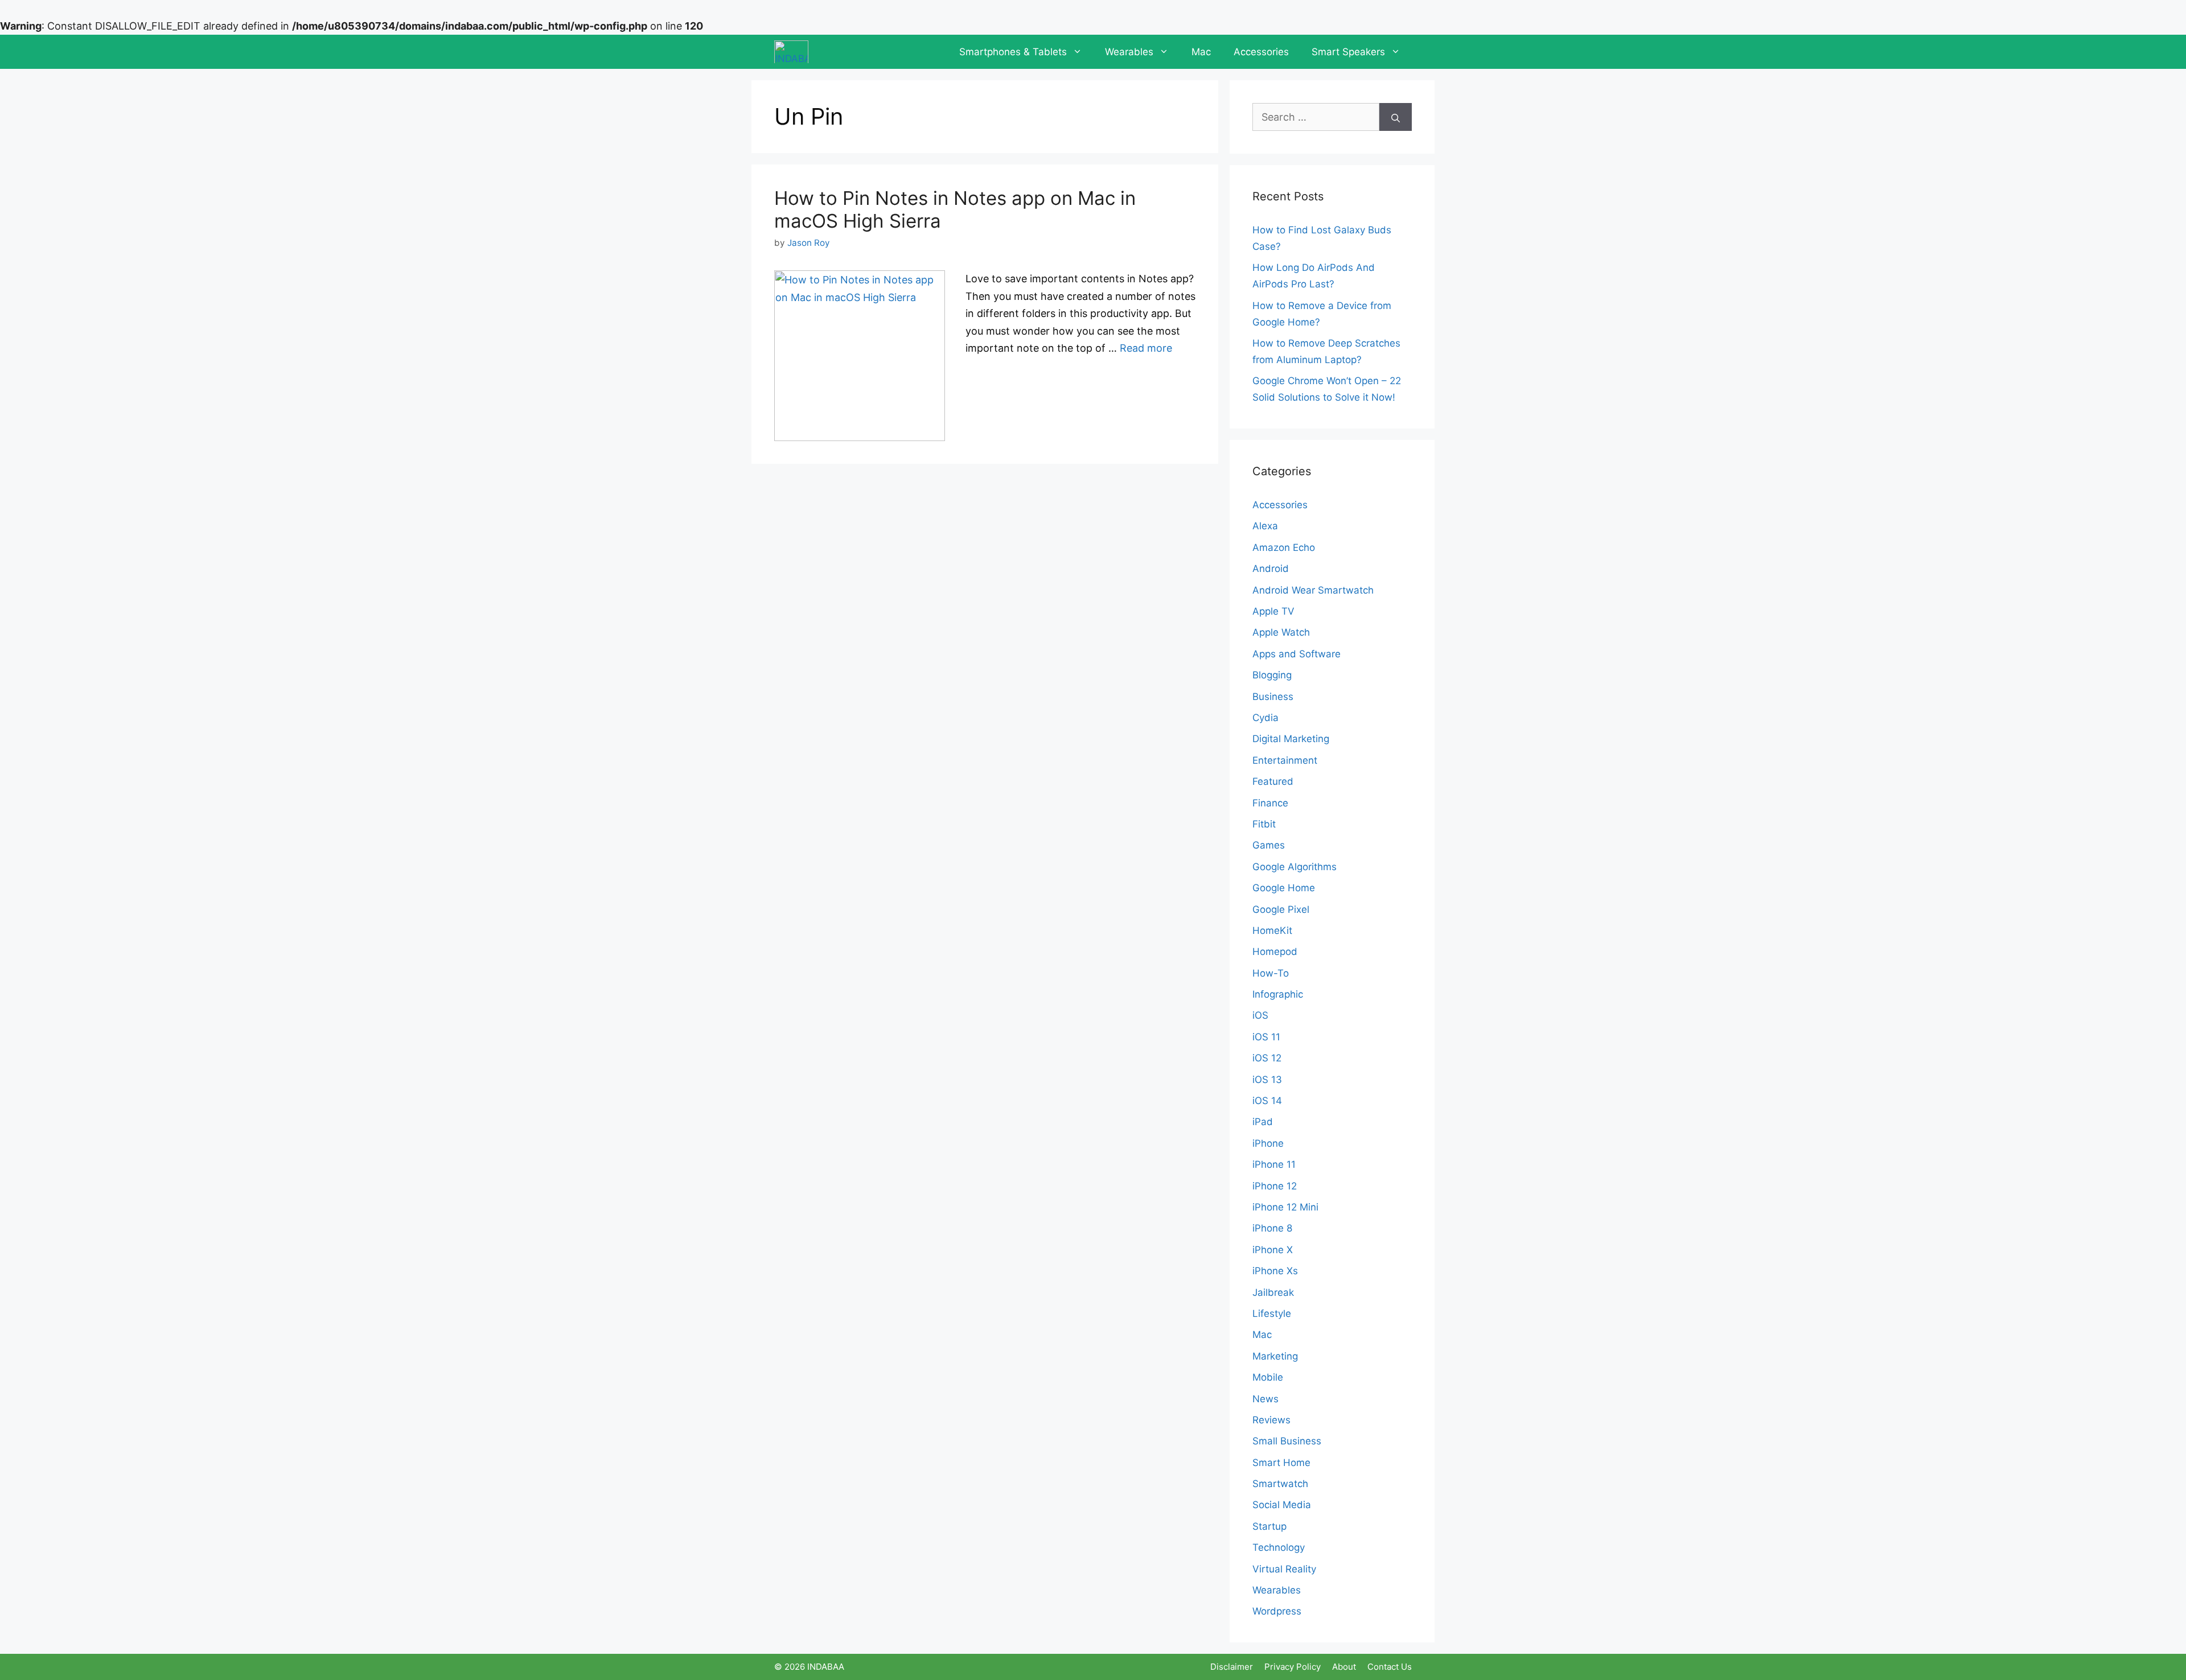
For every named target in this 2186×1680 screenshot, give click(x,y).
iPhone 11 (1274, 1164)
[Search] (1396, 117)
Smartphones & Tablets (1013, 52)
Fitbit (1264, 824)
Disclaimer (1232, 1667)
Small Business (1287, 1441)
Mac (1201, 52)
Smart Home (1281, 1463)
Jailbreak (1273, 1292)
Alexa (1265, 526)
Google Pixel (1281, 909)
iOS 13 (1267, 1080)
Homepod (1275, 952)
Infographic (1278, 994)
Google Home (1284, 888)
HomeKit (1272, 930)
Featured (1273, 781)
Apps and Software (1297, 654)
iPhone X (1273, 1250)
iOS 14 (1267, 1101)
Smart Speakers (1348, 52)
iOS (1260, 1015)
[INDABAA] (791, 52)
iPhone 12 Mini (1285, 1207)
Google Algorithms (1295, 867)
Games (1269, 845)
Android (1271, 569)
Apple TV (1273, 611)
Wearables (1129, 52)
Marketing (1275, 1356)
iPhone (1268, 1143)
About (1344, 1667)
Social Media (1282, 1505)
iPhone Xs (1275, 1271)
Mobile (1268, 1377)
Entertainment (1285, 760)
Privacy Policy (1293, 1667)
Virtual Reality (1284, 1569)
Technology (1279, 1547)
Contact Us (1390, 1667)
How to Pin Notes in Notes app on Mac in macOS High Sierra (955, 209)
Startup (1269, 1526)
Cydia (1265, 718)
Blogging (1272, 675)
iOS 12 (1267, 1058)
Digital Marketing (1291, 739)
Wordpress (1277, 1611)
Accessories (1261, 52)
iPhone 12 (1275, 1186)
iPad (1263, 1122)
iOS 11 (1266, 1037)
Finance (1270, 803)
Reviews (1271, 1420)
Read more (1146, 348)
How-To (1271, 973)
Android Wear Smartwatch (1313, 590)
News (1265, 1399)
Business (1273, 697)
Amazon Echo (1284, 547)
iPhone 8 (1272, 1228)
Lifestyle (1272, 1313)
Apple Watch (1281, 632)
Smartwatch (1280, 1484)
